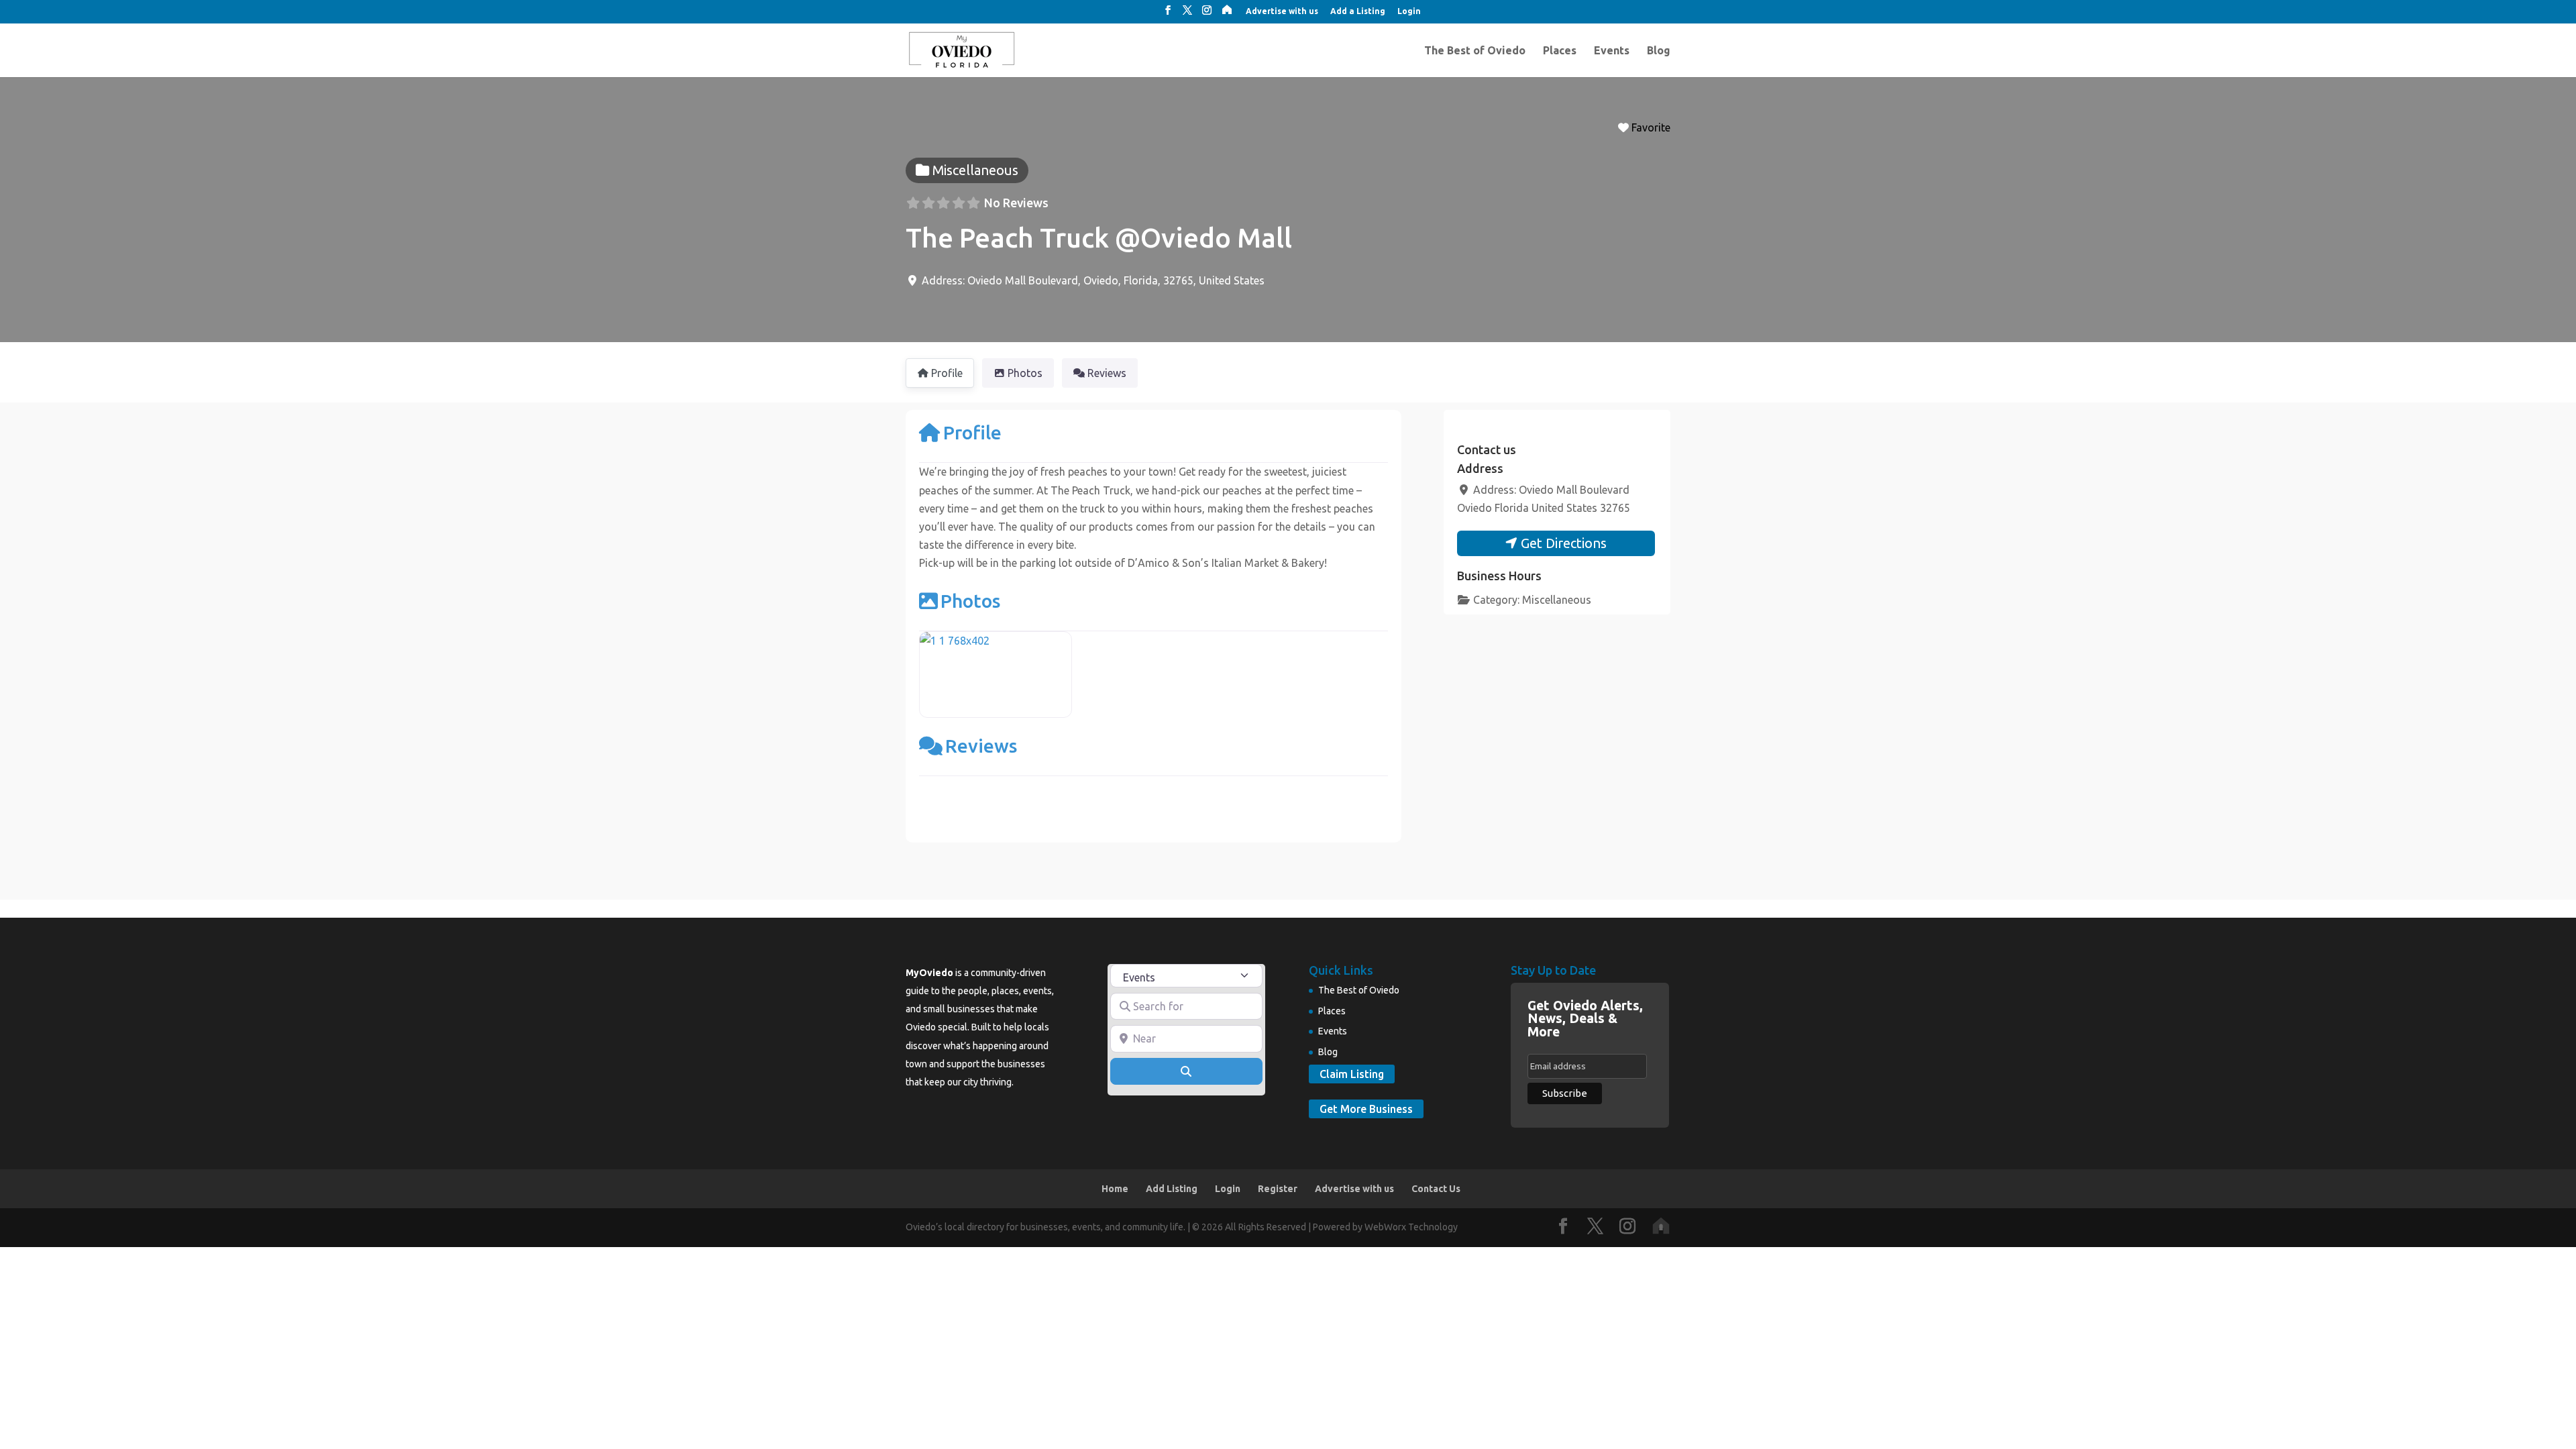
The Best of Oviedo (1475, 51)
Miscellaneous (1557, 600)
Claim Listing (1352, 1074)
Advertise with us (1282, 11)
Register (1278, 1189)
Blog (1659, 51)
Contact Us (1436, 1189)
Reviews (981, 746)
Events (1612, 51)
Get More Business (1366, 1109)
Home (1115, 1189)
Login (1409, 11)
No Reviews (1016, 203)
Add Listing (1172, 1189)
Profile (972, 432)
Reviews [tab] (1107, 373)
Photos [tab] (1025, 373)
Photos (970, 601)
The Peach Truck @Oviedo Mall (1099, 238)
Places (1560, 51)
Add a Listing (1358, 11)
